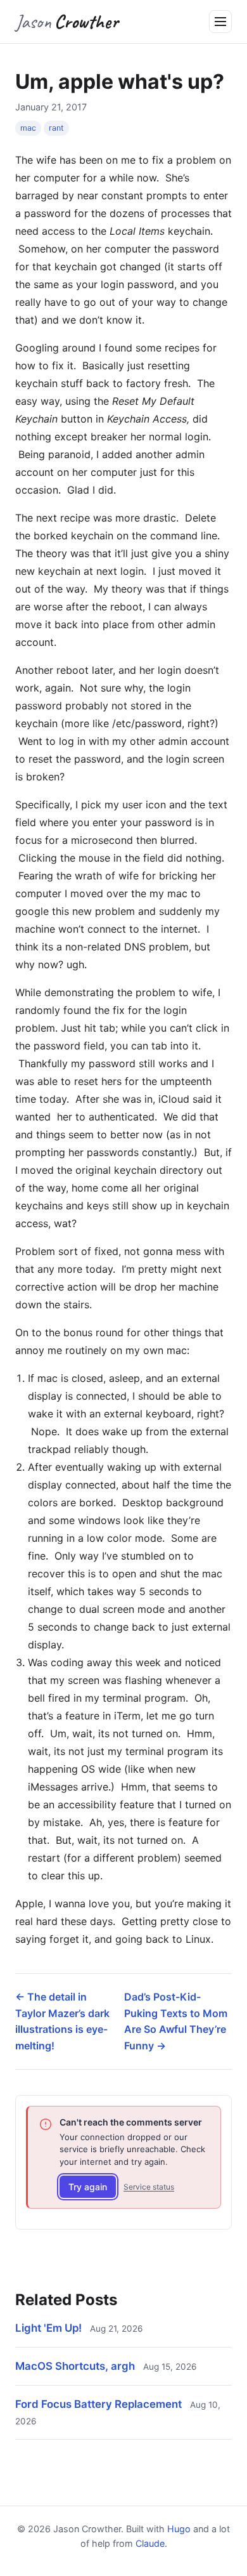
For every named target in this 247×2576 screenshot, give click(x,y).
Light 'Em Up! (48, 2328)
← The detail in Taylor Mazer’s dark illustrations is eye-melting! (62, 2021)
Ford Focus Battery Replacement (98, 2404)
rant (56, 128)
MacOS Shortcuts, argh (75, 2366)
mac (28, 128)
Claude (150, 2543)
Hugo (179, 2529)
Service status (149, 2187)
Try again (88, 2187)
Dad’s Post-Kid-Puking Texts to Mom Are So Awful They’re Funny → (176, 2021)
